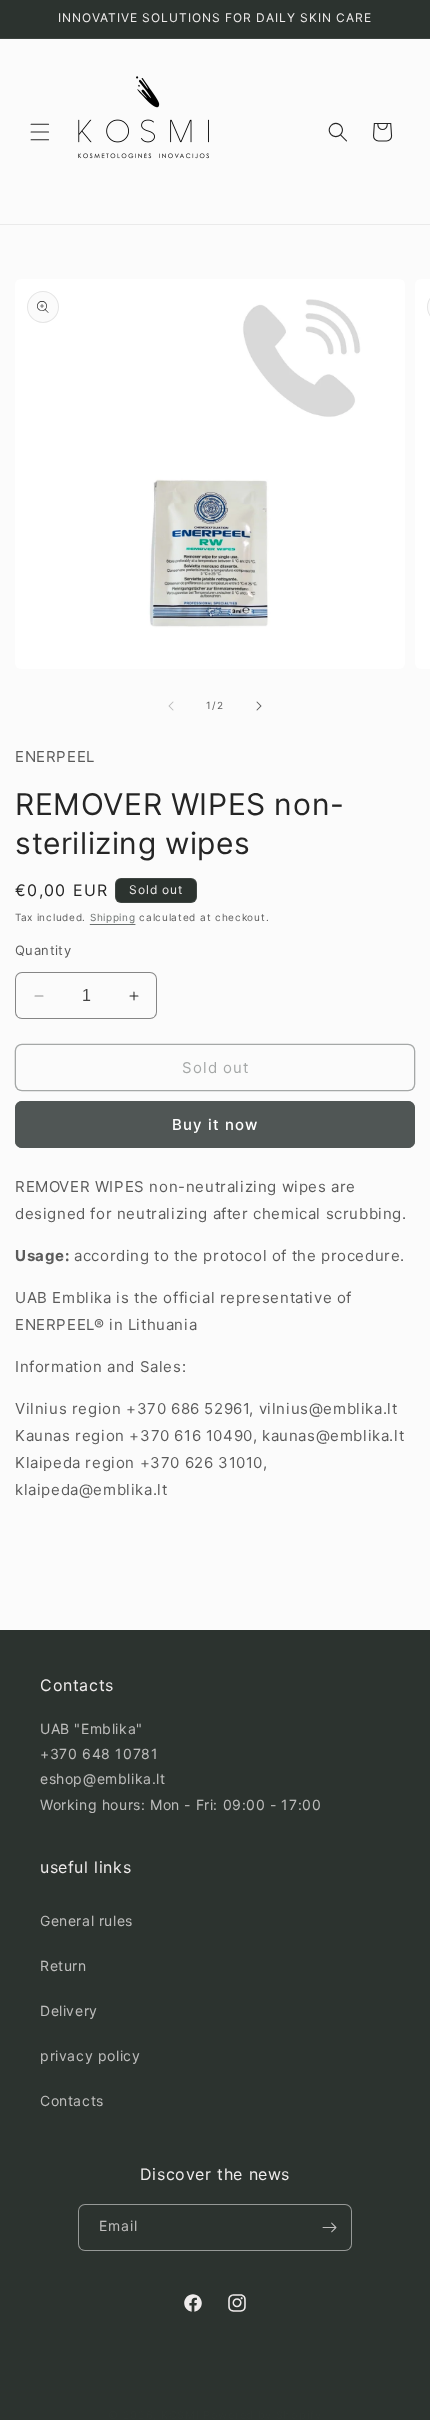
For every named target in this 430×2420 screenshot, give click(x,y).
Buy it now (215, 1124)
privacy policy (90, 2055)
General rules (86, 1920)
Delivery (69, 2010)
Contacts (72, 2100)
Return (63, 1965)
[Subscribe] (329, 2227)
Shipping (113, 917)
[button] (40, 132)
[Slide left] (171, 706)
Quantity (43, 950)
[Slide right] (259, 706)
